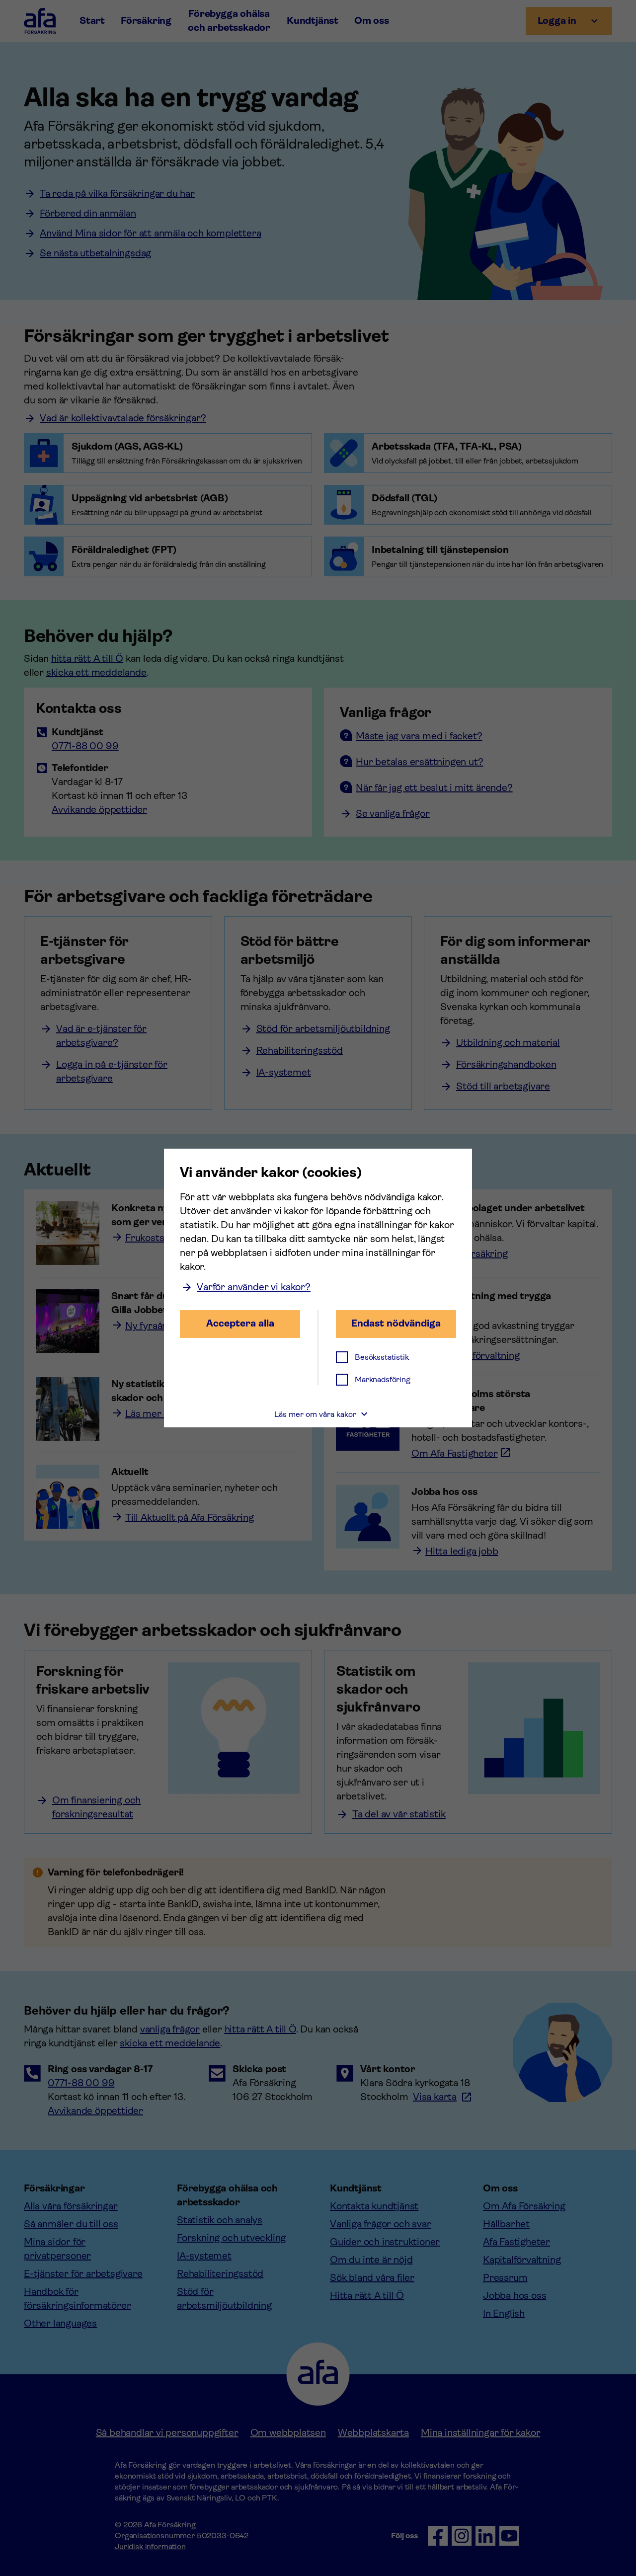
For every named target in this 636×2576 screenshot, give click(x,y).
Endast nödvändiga (396, 1323)
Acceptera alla (240, 1323)
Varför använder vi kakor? (254, 1287)
